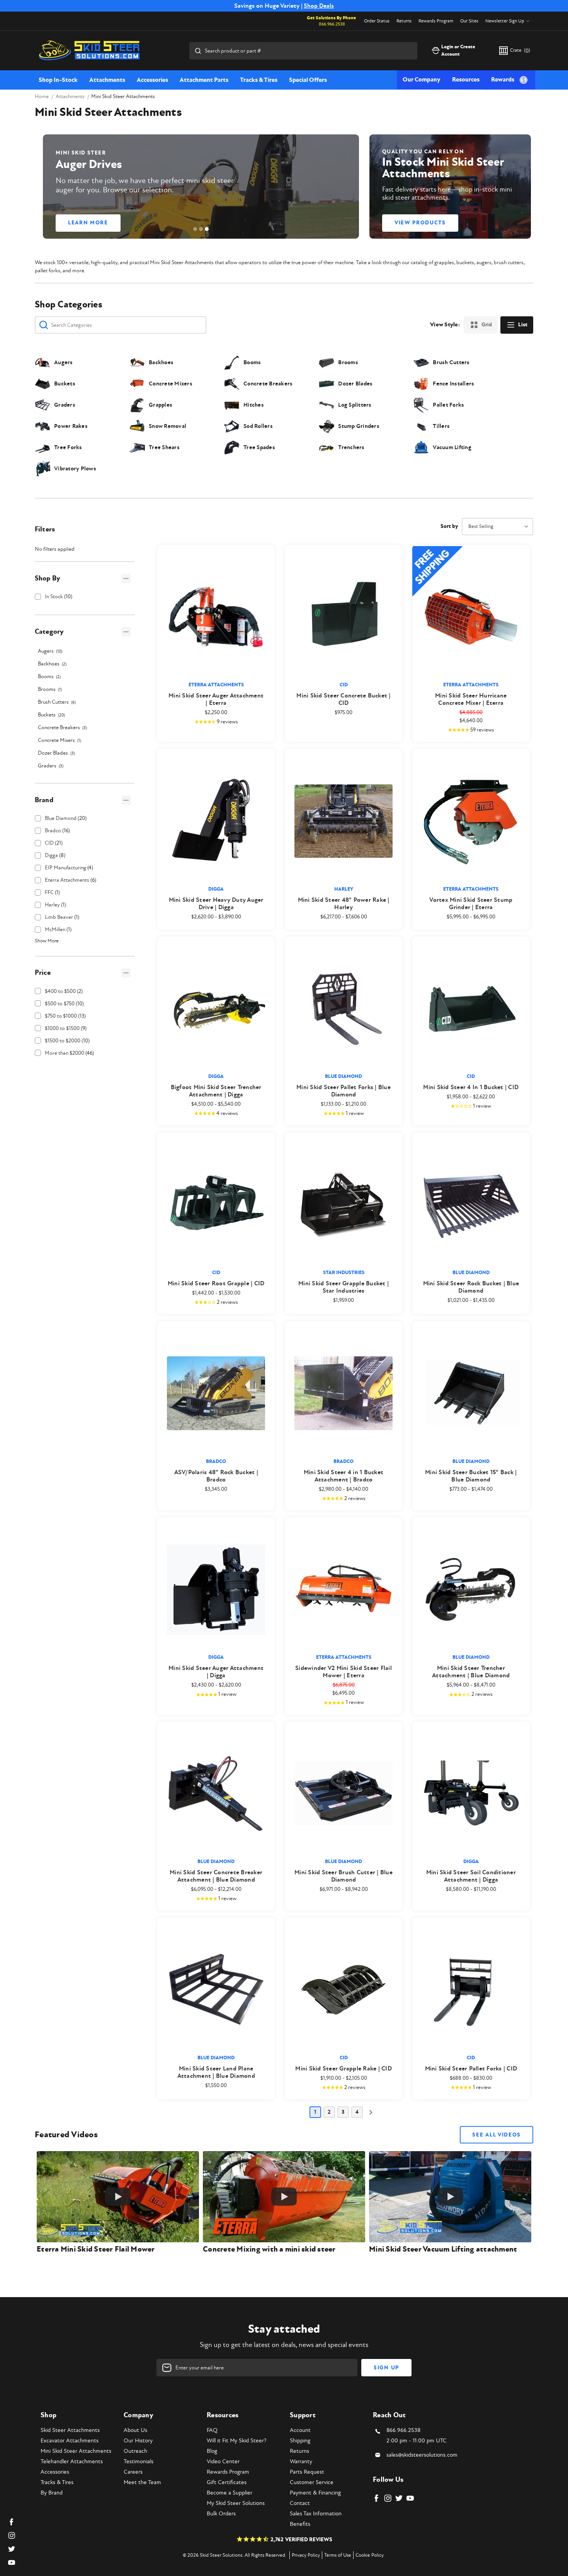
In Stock (59, 596)
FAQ (212, 2430)
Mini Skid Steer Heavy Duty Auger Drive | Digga (216, 904)
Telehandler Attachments (72, 2461)
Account (300, 2430)
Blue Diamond (66, 818)
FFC (52, 892)
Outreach (135, 2451)
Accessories (152, 80)
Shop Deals (319, 6)
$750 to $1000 (65, 1016)
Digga (55, 855)
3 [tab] (207, 229)
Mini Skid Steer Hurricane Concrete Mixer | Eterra (471, 699)
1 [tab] (195, 229)
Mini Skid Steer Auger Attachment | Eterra (216, 699)
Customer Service (312, 2482)
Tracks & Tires (259, 80)
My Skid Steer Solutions (236, 2503)
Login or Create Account (458, 51)
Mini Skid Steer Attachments (76, 2451)
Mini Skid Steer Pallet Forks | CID (471, 2069)
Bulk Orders (221, 2514)
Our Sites (469, 21)
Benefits (300, 2524)
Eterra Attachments (71, 880)
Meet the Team (142, 2482)
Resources (466, 80)
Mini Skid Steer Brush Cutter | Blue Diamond (344, 1876)
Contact (300, 2503)
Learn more (88, 223)
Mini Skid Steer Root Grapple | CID (216, 1284)
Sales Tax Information (316, 2514)
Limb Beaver (62, 917)
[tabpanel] (201, 187)
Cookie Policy (370, 2555)
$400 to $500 (64, 991)
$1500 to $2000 (67, 1041)
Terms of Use (338, 2555)
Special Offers (308, 80)
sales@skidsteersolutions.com (422, 2455)
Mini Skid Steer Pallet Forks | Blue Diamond (344, 1091)
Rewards (503, 80)
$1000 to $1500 (66, 1028)
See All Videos (497, 2135)
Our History (138, 2441)
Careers (133, 2472)
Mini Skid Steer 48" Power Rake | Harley (344, 904)
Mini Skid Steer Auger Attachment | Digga (216, 1672)
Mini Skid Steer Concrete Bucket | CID (343, 699)
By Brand (52, 2493)
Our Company (422, 80)
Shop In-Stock (58, 80)
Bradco (57, 831)
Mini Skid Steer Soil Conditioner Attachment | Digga (471, 1876)
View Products (420, 223)
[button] (85, 578)
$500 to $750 (64, 1004)
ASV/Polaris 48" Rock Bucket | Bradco (216, 1476)
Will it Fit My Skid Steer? (236, 2441)
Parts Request (307, 2472)
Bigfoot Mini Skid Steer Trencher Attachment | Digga (216, 1091)
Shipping (300, 2441)
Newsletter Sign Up (505, 21)
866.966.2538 (332, 24)
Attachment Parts (204, 80)
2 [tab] (201, 229)
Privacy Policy (306, 2555)
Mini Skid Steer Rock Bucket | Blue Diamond (471, 1287)
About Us (135, 2430)
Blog (212, 2451)
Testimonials (139, 2461)
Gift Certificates (227, 2482)
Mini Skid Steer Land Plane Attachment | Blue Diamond (216, 2072)
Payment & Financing (315, 2493)
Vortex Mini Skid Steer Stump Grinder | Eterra (471, 904)
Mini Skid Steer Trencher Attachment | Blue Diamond (471, 1672)
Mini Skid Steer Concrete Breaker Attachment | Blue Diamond (216, 1876)
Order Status (377, 21)
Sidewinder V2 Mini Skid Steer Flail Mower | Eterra (344, 1672)
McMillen (58, 929)
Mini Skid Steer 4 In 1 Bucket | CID (471, 1087)
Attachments (107, 80)
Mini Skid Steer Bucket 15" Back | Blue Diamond (471, 1476)
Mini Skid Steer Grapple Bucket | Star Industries (344, 1287)
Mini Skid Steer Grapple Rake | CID (344, 2069)
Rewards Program (436, 21)
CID (54, 843)
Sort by (449, 526)
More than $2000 (69, 1053)
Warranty (301, 2461)
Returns (404, 21)
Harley (55, 905)
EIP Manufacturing (69, 868)
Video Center (223, 2461)
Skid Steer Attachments (70, 2430)
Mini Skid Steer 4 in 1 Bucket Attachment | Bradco (344, 1476)
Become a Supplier (230, 2493)
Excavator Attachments (70, 2441)
